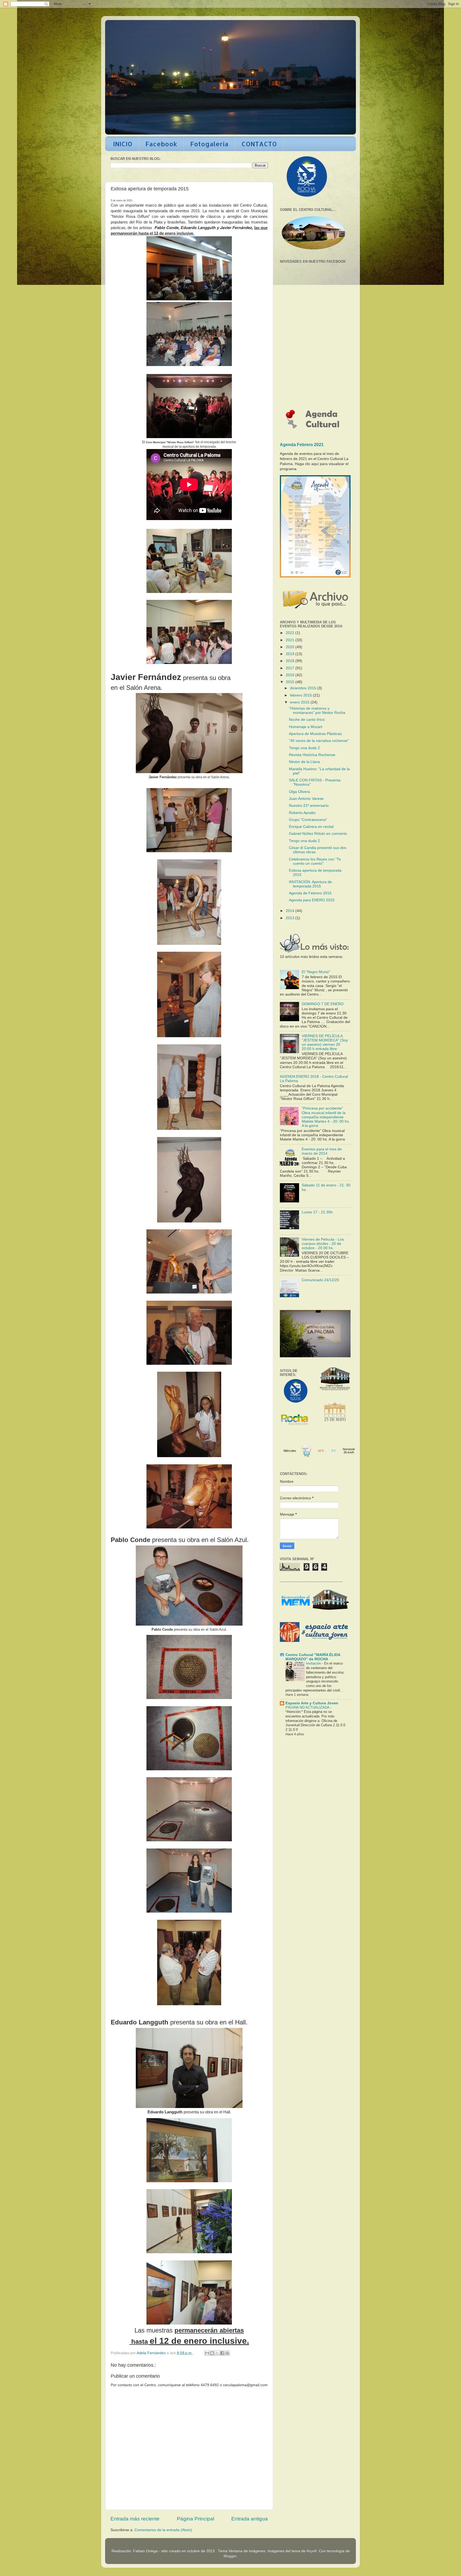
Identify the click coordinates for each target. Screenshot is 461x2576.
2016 (291, 675)
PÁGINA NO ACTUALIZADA (308, 1707)
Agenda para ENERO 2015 (312, 900)
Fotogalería (209, 144)
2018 (291, 661)
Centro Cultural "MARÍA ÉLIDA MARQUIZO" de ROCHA (313, 1657)
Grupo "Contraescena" (308, 820)
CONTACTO (259, 144)
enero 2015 (300, 702)
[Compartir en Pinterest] (227, 2353)
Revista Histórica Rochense (312, 755)
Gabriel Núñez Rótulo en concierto (318, 834)
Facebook (161, 144)
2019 (291, 654)
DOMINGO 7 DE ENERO (323, 1004)
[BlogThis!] (212, 2353)
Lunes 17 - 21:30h (317, 1212)
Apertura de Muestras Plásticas (315, 734)
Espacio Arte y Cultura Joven (312, 1703)
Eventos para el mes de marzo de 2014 (322, 1151)
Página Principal (196, 2519)
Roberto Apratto (302, 813)
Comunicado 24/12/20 (320, 1280)
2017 (291, 668)
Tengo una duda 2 (304, 748)
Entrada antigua (250, 2519)
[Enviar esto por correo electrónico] (207, 2353)
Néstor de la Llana (304, 762)
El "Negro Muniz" (316, 972)
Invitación (314, 1663)
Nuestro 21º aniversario (309, 806)
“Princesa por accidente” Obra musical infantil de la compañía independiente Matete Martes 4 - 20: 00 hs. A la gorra (326, 1117)
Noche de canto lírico (307, 720)
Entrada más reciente (135, 2519)
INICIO (123, 144)
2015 (291, 682)
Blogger (230, 2556)
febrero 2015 (301, 695)
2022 (291, 633)
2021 (291, 640)
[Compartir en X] (217, 2353)
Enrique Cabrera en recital (311, 827)
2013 (291, 918)
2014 (291, 911)
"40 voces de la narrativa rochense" (319, 741)
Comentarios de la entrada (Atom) (163, 2530)
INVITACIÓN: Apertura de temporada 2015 (310, 884)
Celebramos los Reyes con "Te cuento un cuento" (315, 861)
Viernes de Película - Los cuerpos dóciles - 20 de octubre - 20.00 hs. (323, 1244)
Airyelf (311, 2551)
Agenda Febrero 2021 (302, 445)
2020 (291, 647)
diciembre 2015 (304, 688)
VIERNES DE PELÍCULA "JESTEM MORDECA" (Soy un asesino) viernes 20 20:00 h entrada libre (325, 1043)
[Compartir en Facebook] (222, 2353)
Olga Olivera (299, 792)
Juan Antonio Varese (306, 799)
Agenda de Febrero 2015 (310, 893)
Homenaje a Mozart (306, 727)
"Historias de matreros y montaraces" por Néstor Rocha (317, 711)
